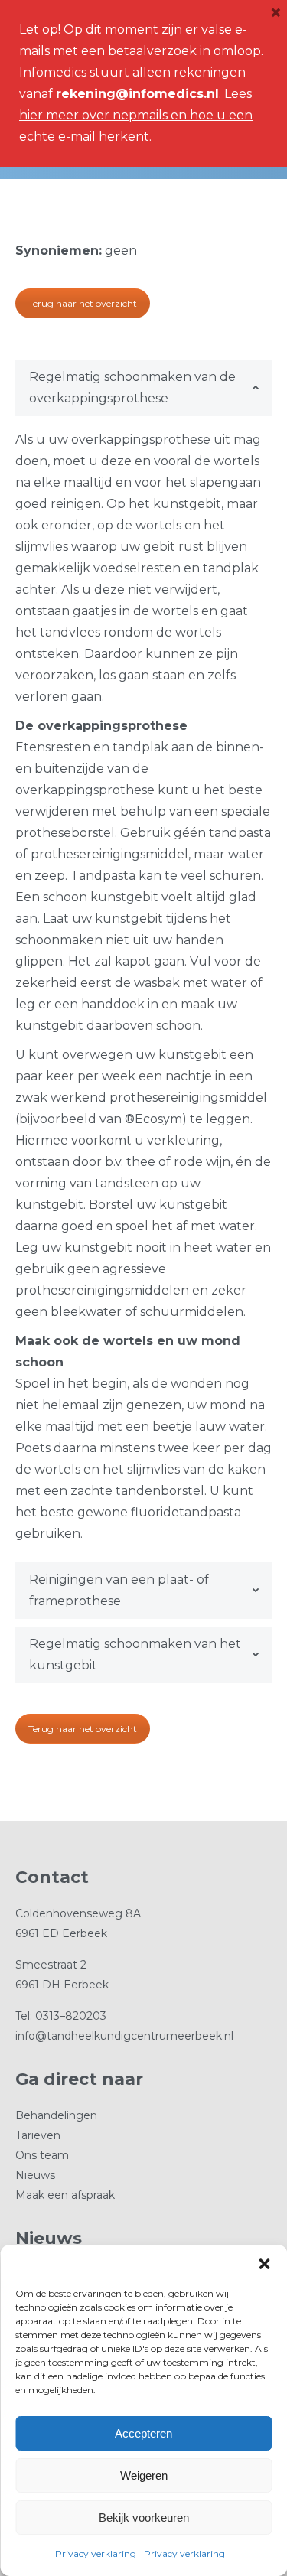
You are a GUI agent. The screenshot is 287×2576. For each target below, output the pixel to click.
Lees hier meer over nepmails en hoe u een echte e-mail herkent (136, 115)
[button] (264, 2264)
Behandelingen (56, 2115)
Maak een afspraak (65, 2195)
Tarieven (38, 2135)
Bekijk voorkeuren (144, 2517)
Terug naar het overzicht (83, 303)
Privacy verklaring (96, 2553)
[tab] (143, 388)
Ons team (42, 2155)
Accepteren (143, 2433)
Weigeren (144, 2475)
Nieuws (35, 2175)
